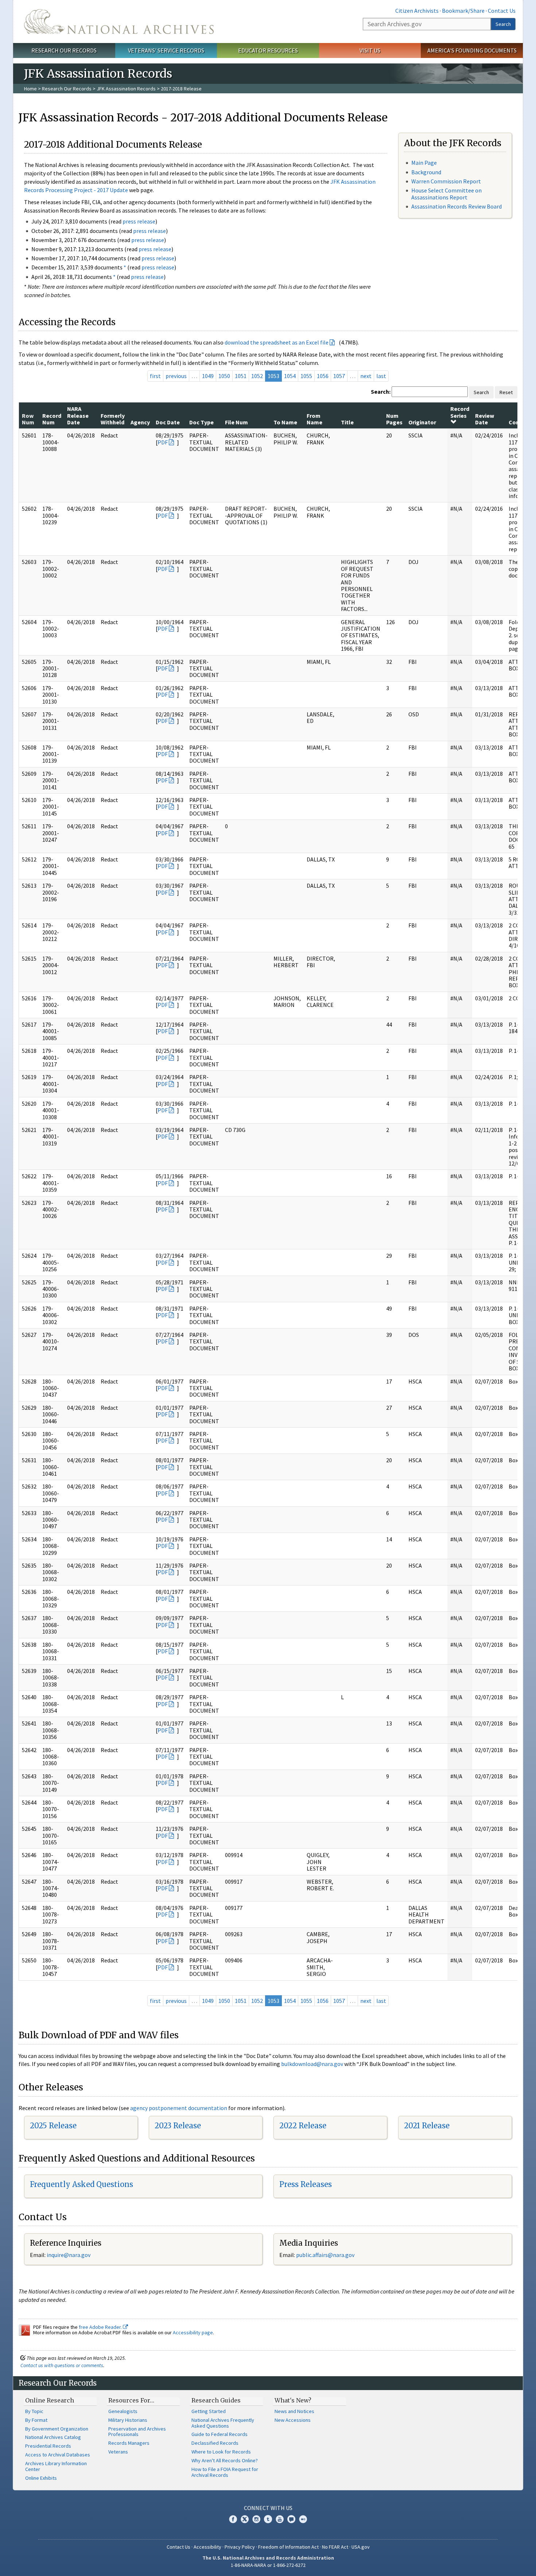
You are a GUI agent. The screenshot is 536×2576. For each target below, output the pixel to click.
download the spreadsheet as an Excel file (277, 342)
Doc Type (201, 422)
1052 (257, 376)
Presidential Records (48, 2446)
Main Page (424, 163)
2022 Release (303, 2126)
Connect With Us (268, 2508)
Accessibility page (193, 2332)
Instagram (256, 2519)
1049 (208, 376)
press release (139, 221)
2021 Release (427, 2126)
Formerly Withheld (113, 419)
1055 (306, 376)
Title (347, 422)
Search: (381, 392)
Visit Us (370, 50)
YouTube (280, 2519)
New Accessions (293, 2420)
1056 (323, 376)
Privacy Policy (240, 2547)
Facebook (233, 2519)
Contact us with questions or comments (62, 2365)
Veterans (118, 2452)
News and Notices (294, 2411)
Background (426, 172)
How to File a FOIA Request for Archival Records (225, 2472)
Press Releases (306, 2184)
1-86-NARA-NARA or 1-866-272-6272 (268, 2565)
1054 (290, 376)
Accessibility (207, 2547)
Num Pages (394, 419)
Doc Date (168, 422)
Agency (140, 422)
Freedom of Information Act (288, 2547)
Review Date (485, 419)
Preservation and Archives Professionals (137, 2432)
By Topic (34, 2411)
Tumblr (268, 2519)
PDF (163, 442)
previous (176, 376)
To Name (285, 422)
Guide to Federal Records (220, 2434)
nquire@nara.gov (69, 2255)
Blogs (291, 2519)
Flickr (303, 2519)
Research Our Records (64, 50)
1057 (339, 376)
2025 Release (53, 2126)
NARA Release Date (78, 415)
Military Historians (128, 2420)
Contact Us (502, 11)
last (381, 376)
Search (503, 24)
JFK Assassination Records (126, 89)
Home (30, 89)
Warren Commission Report (446, 181)
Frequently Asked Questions (81, 2184)
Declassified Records (215, 2443)
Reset (506, 392)
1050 (224, 376)
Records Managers (129, 2443)
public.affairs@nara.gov (325, 2255)
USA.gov (361, 2547)
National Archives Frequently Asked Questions (223, 2423)
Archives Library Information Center (56, 2466)
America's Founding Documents (472, 50)
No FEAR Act (335, 2547)
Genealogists (123, 2411)
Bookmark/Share (463, 11)
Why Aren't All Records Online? (225, 2460)
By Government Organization (57, 2429)
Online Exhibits (41, 2478)
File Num (236, 422)
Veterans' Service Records (166, 50)
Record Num (52, 419)
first (155, 376)
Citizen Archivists (417, 11)
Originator (422, 422)
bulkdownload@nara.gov (312, 2064)
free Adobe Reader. (101, 2327)
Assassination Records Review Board (457, 206)
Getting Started (209, 2411)
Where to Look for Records (221, 2452)
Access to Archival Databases (58, 2455)
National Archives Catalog (53, 2437)
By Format (36, 2420)
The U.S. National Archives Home (119, 22)
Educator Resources (268, 50)
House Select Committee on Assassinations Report (446, 194)
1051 (241, 376)
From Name (314, 419)
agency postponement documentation (179, 2108)
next (366, 376)
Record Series (460, 412)
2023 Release (178, 2126)
